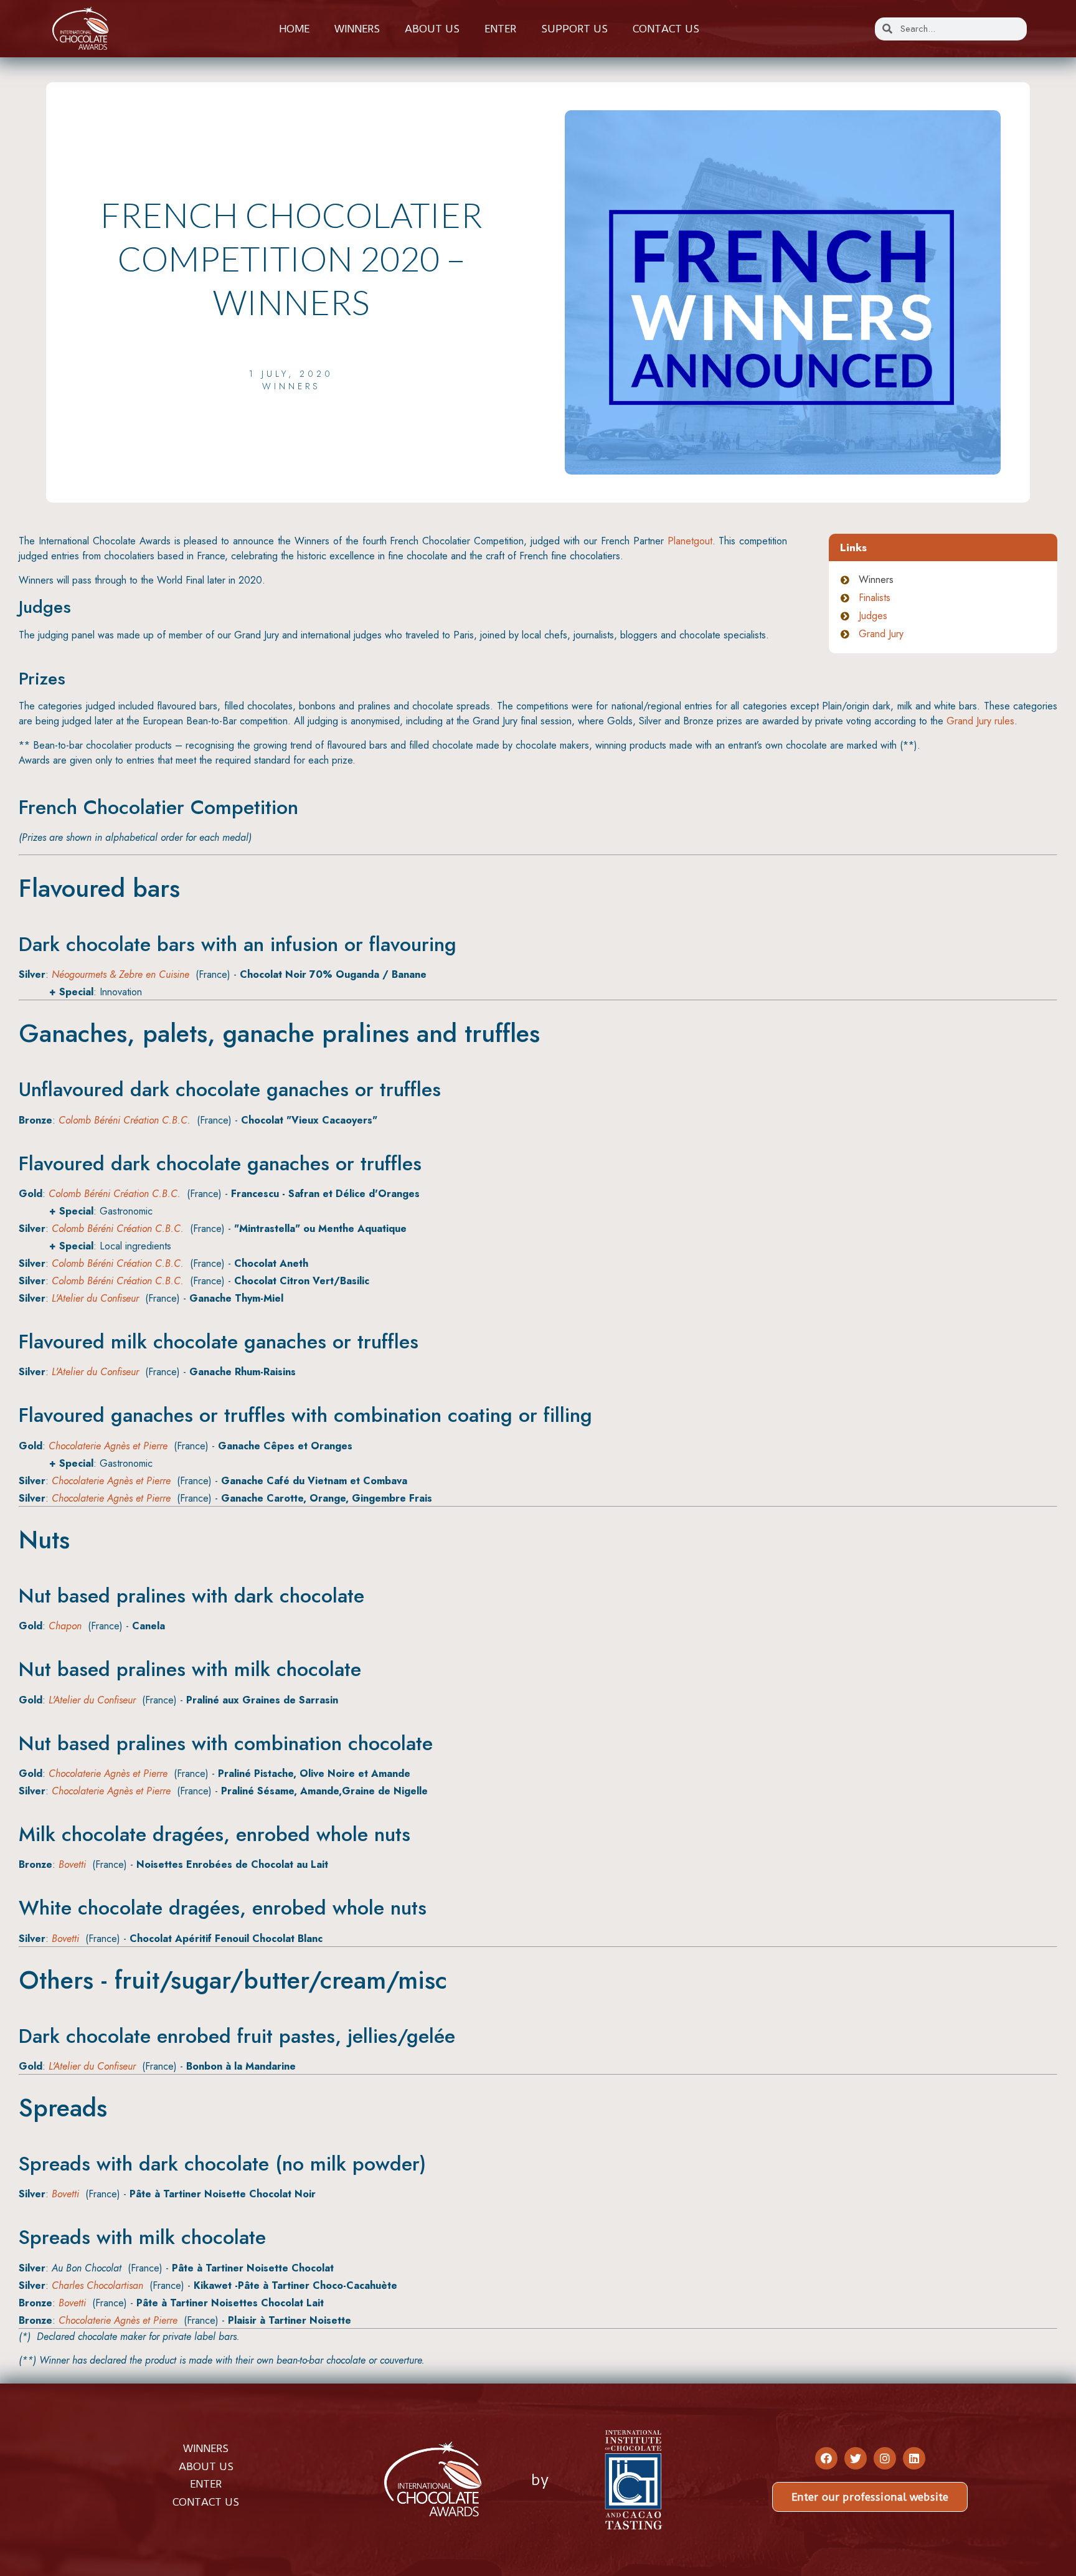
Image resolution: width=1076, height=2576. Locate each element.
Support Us (574, 29)
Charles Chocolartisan (97, 2285)
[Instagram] (885, 2458)
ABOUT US (206, 2466)
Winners (357, 29)
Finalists (875, 598)
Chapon (65, 1626)
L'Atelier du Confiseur (95, 1298)
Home (294, 29)
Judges (873, 616)
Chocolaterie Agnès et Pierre (108, 1446)
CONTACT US (206, 2502)
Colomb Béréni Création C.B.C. (125, 1120)
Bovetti (72, 1864)
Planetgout (690, 541)
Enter (500, 29)
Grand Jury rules (980, 721)
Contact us (666, 29)
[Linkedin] (914, 2458)
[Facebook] (826, 2458)
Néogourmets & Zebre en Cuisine (120, 974)
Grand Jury (881, 634)
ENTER (206, 2484)
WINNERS (206, 2448)
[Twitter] (856, 2458)
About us (432, 29)
